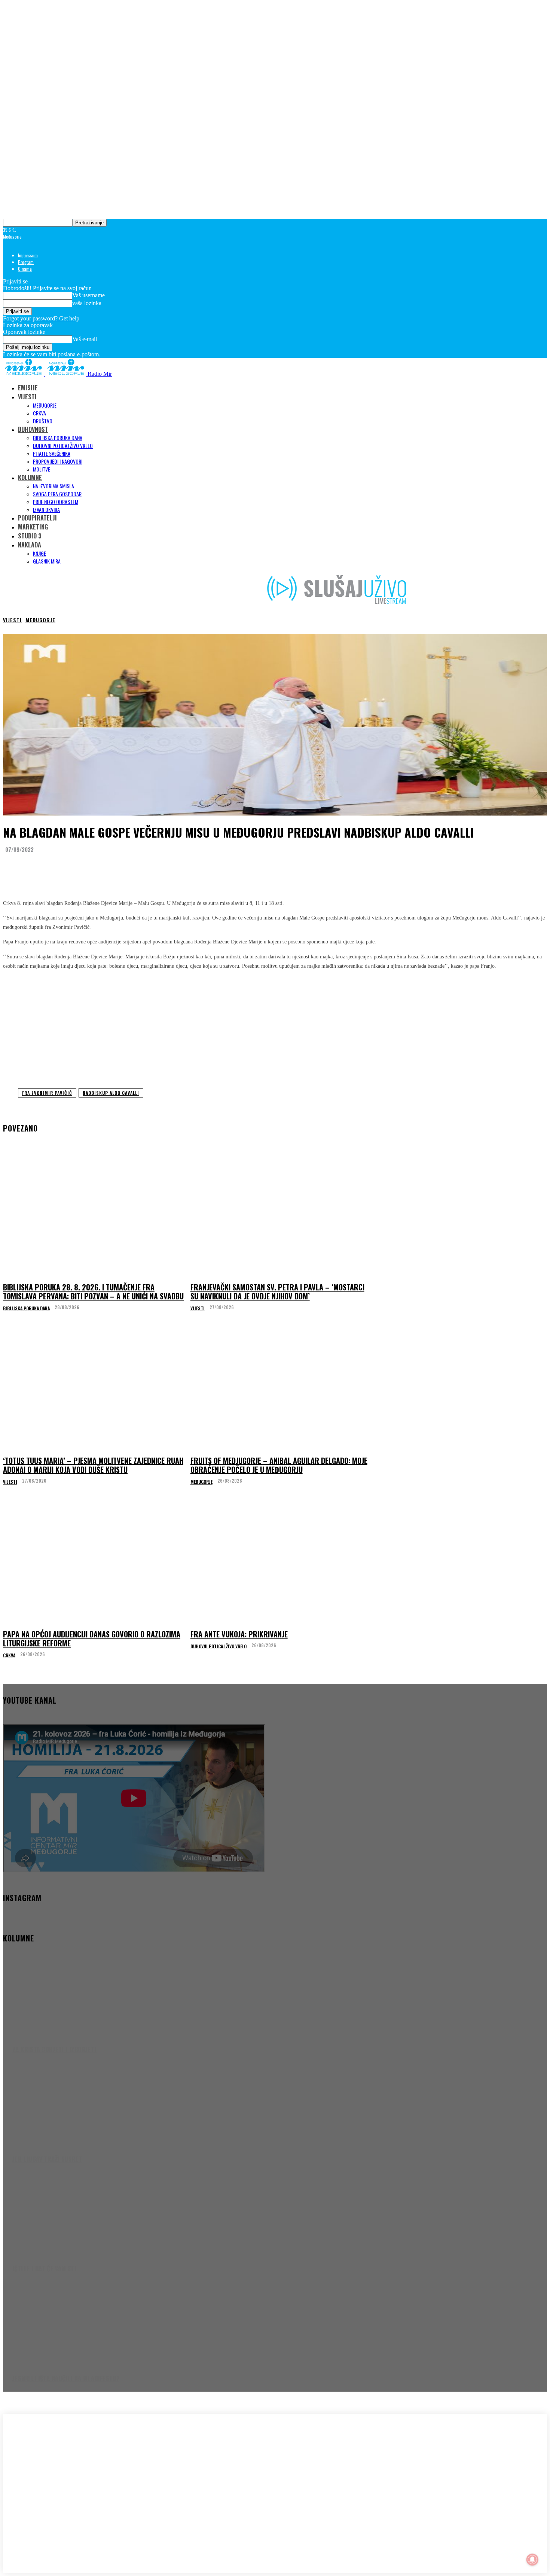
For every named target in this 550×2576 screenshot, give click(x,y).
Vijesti (12, 620)
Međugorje (45, 405)
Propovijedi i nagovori (58, 461)
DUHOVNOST (33, 429)
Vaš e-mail (85, 339)
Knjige (39, 553)
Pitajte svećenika (52, 453)
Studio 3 (30, 536)
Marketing (33, 527)
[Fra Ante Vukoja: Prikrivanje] (282, 1563)
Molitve (42, 469)
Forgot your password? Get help (41, 318)
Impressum (28, 255)
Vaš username (88, 295)
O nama (25, 269)
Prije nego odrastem (56, 502)
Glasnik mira (47, 561)
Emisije (28, 388)
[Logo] (24, 374)
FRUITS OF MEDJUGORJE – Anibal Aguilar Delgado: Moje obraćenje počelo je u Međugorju (279, 1465)
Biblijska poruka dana (58, 438)
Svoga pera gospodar (57, 494)
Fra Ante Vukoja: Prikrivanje (239, 1634)
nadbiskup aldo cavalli (111, 1093)
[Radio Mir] (78, 2473)
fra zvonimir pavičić (47, 1093)
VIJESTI (27, 397)
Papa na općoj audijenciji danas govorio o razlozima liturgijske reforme (92, 1639)
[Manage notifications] (532, 2560)
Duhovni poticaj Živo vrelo (63, 446)
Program (26, 262)
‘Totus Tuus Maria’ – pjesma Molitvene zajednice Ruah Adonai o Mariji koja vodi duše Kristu (93, 1465)
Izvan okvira (46, 509)
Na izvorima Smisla (54, 486)
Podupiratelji (37, 518)
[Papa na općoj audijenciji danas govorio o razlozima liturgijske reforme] (94, 1563)
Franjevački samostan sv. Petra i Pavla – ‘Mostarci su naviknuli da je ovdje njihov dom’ (277, 1292)
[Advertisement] (275, 1028)
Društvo (43, 421)
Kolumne (30, 478)
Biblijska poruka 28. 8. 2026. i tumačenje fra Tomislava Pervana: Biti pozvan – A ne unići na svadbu (93, 1292)
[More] (153, 868)
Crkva (39, 413)
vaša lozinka (87, 303)
